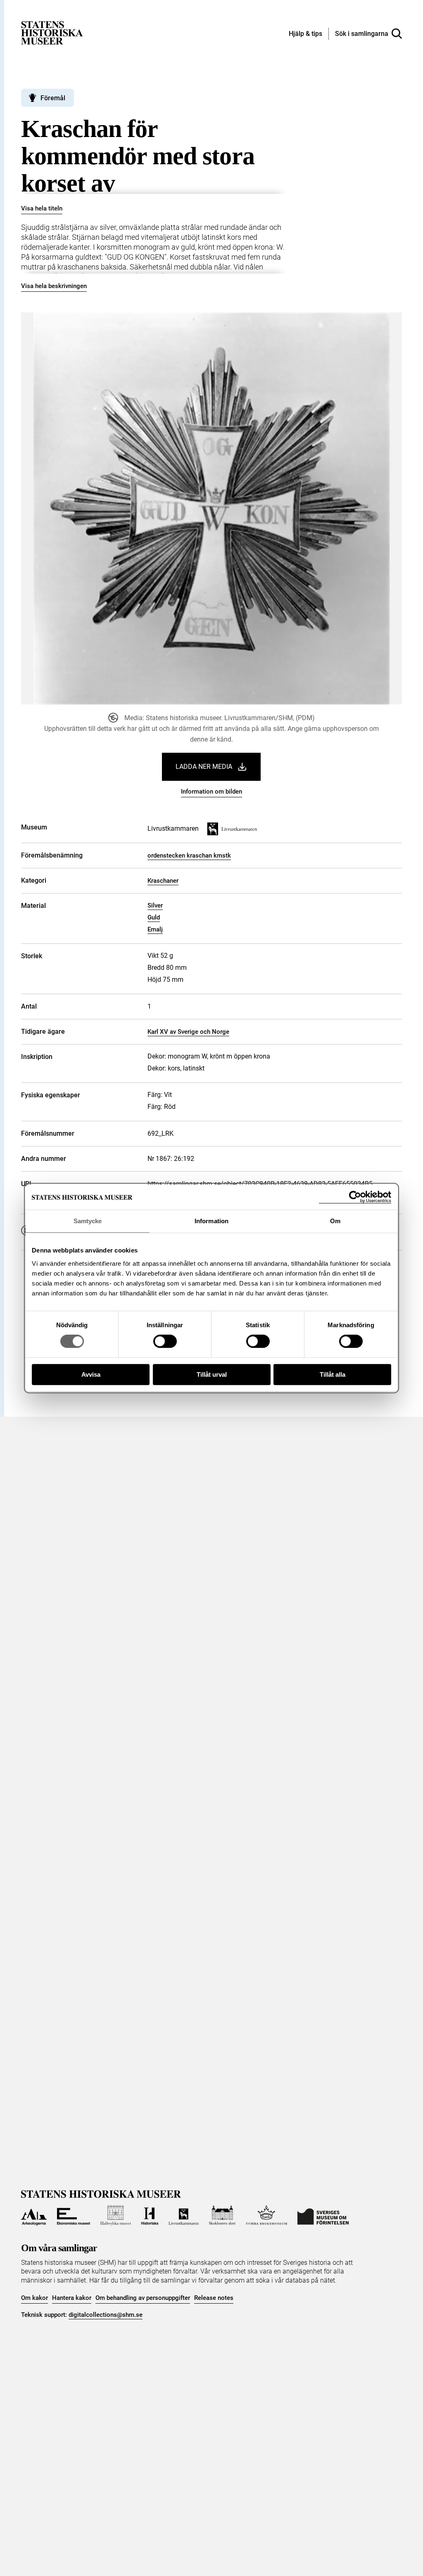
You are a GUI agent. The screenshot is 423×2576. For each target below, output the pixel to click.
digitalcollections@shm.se (106, 2315)
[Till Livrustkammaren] (183, 2215)
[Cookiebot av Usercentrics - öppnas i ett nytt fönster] (355, 1197)
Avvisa (91, 1374)
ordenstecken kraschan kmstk (189, 856)
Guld (154, 917)
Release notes (214, 2298)
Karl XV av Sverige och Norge (188, 1032)
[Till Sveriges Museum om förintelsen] (323, 2215)
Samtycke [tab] (88, 1221)
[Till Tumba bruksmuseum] (266, 2215)
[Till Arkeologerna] (34, 2215)
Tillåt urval (212, 1374)
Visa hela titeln (42, 208)
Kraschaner (163, 881)
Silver (155, 905)
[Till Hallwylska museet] (116, 2215)
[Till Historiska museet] (150, 2215)
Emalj (155, 929)
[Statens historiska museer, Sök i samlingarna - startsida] (52, 32)
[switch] (165, 1341)
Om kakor (34, 2298)
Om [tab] (335, 1221)
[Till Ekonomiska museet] (74, 2215)
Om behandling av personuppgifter (143, 2298)
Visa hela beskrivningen (54, 286)
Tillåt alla (333, 1374)
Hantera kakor (72, 2298)
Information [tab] (211, 1221)
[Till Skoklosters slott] (222, 2215)
